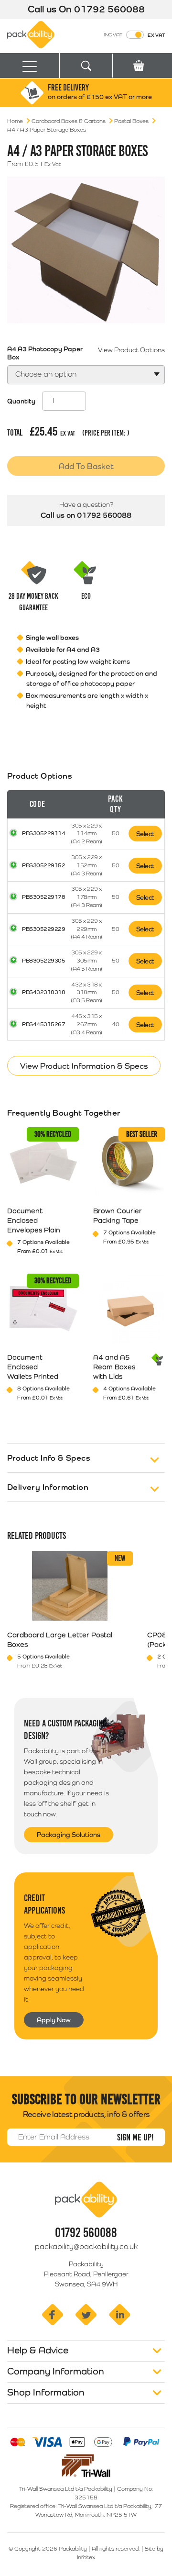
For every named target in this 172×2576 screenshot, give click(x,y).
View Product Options (131, 350)
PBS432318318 (43, 992)
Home (15, 121)
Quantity (21, 401)
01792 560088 (109, 9)
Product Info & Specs (49, 1458)
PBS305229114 (43, 833)
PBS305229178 (43, 897)
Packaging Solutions (69, 1835)
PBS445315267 (43, 1024)
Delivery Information (48, 1487)
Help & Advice (38, 2350)
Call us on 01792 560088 (86, 515)
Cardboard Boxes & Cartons (69, 121)
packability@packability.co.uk (86, 2246)
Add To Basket (86, 466)
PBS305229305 (43, 961)
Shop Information (46, 2392)
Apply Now (54, 2020)
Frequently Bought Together (64, 1113)
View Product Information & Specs (84, 1066)
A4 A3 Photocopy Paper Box (45, 353)
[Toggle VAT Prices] (135, 35)
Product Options (40, 776)
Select (145, 834)
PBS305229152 (43, 865)
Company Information (56, 2371)
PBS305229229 (43, 929)
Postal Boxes (131, 121)
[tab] (86, 915)
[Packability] (31, 34)
